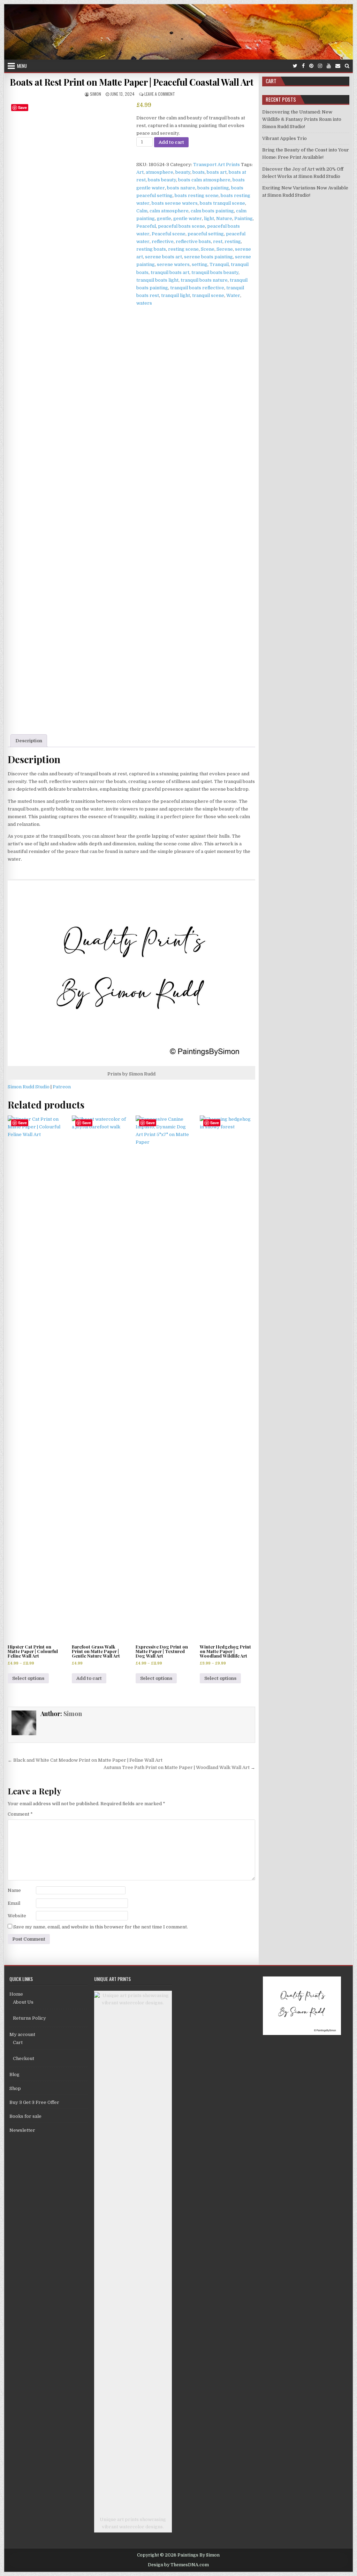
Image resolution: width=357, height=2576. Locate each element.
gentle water (188, 218)
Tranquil (219, 264)
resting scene (183, 249)
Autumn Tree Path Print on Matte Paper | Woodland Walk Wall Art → (179, 1767)
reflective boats (193, 241)
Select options (28, 1678)
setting (200, 264)
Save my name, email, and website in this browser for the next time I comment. (101, 1927)
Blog (14, 2074)
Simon (96, 94)
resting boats (151, 249)
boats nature (181, 188)
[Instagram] (320, 66)
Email (14, 1903)
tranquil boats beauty (215, 272)
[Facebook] (303, 66)
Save (22, 107)
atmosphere (159, 172)
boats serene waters (175, 203)
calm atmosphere (169, 211)
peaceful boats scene (181, 226)
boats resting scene (197, 195)
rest (218, 241)
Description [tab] (29, 741)
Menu (22, 66)
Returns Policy (29, 2018)
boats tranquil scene (222, 203)
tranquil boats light (157, 280)
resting (233, 241)
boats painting (213, 188)
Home (16, 1994)
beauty (183, 172)
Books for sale (25, 2116)
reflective (163, 241)
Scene (208, 249)
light (209, 218)
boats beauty (162, 180)
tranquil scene (208, 295)
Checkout (24, 2058)
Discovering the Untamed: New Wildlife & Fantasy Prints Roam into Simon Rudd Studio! (302, 119)
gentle (164, 218)
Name (14, 1890)
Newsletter (22, 2130)
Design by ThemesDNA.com (178, 2565)
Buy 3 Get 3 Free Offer (34, 2102)
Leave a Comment (160, 94)
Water (233, 295)
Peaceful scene (169, 234)
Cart (18, 2042)
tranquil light (176, 295)
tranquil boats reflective (197, 288)
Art (140, 172)
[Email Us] (338, 66)
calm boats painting (212, 211)
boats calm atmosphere (204, 180)
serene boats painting (208, 257)
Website (17, 1916)
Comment (20, 1814)
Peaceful (146, 226)
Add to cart (171, 142)
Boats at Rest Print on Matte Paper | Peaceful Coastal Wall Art (131, 82)
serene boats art (164, 257)
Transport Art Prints (217, 165)
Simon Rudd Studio (29, 1087)
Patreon (62, 1087)
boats (199, 172)
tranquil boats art (170, 272)
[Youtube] (329, 66)
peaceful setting (206, 234)
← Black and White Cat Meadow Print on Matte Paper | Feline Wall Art (85, 1760)
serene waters (173, 264)
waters (144, 303)
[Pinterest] (311, 66)
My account (22, 2034)
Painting (244, 218)
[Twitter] (295, 66)
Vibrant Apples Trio (284, 138)
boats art (217, 172)
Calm (142, 211)
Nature (224, 218)
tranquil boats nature (204, 280)
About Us (23, 2002)
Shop (15, 2088)
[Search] (347, 66)
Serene (225, 249)
